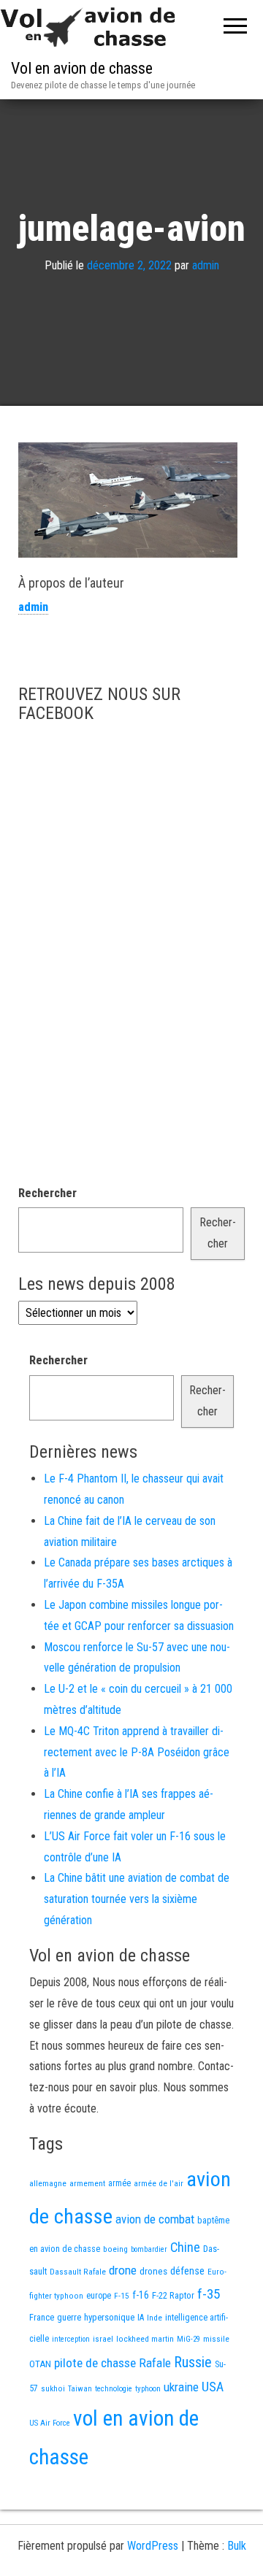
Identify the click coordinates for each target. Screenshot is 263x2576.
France (42, 2317)
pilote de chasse (95, 2363)
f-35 (209, 2294)
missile (216, 2339)
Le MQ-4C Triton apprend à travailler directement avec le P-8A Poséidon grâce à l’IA (137, 1752)
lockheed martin (145, 2339)
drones (153, 2271)
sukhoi (53, 2388)
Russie (193, 2362)
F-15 (122, 2296)
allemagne (48, 2183)
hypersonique (109, 2317)
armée (119, 2183)
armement (87, 2183)
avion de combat (155, 2219)
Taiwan (80, 2389)
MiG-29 (188, 2339)
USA (213, 2387)
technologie (114, 2389)
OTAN (40, 2364)
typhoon (148, 2389)
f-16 (141, 2295)
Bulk (237, 2546)
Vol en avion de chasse (82, 68)
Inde (155, 2318)
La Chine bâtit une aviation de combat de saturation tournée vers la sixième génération (137, 1899)
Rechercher (47, 1193)
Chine (185, 2247)
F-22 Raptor (173, 2295)
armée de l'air (159, 2183)
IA (141, 2318)
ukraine (181, 2387)
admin (206, 265)
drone (123, 2270)
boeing (115, 2249)
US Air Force (50, 2423)
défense (187, 2271)
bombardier (149, 2249)
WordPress (153, 2546)
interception (71, 2339)
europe (99, 2296)
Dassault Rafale (78, 2272)
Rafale (155, 2363)
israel (103, 2339)
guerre (69, 2317)
